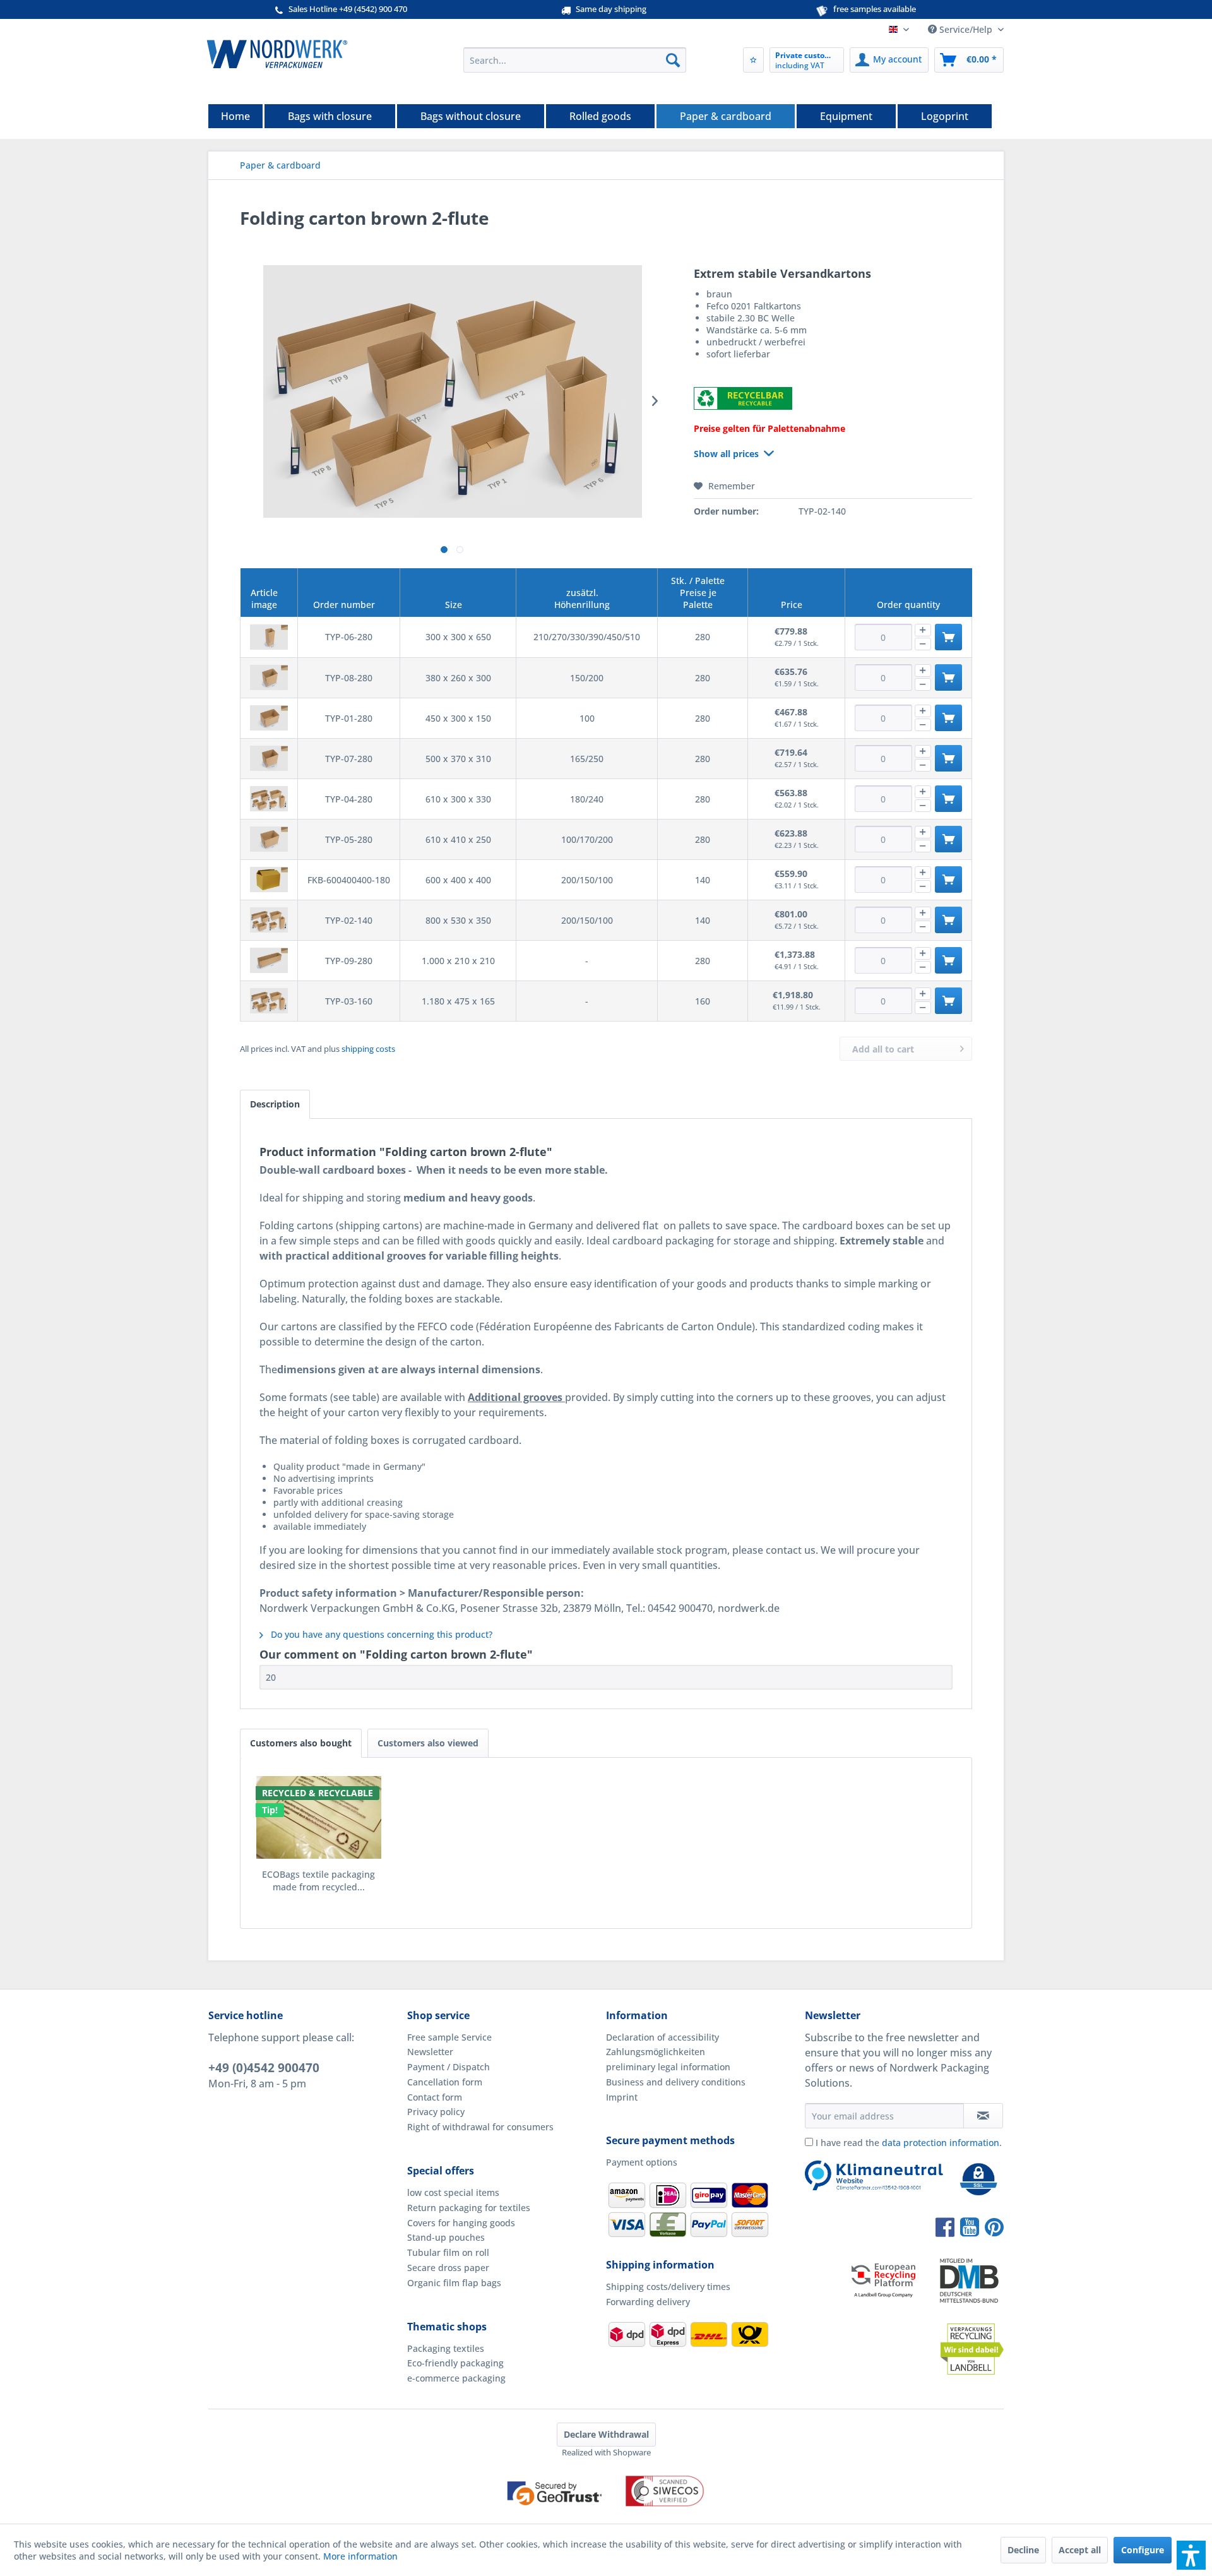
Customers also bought (301, 1743)
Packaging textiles (446, 2348)
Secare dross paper (448, 2268)
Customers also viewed (428, 1743)
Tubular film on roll (448, 2252)
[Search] (673, 60)
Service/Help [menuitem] (966, 29)
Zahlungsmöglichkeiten (656, 2052)
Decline (1023, 2550)
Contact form (435, 2097)
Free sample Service (449, 2037)
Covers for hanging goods (461, 2223)
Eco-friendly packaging (455, 2363)
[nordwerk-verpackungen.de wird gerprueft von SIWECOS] (606, 2517)
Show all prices (726, 454)
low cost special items (453, 2192)
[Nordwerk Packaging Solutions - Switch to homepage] (277, 54)
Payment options (642, 2162)
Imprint (622, 2097)
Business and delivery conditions (676, 2082)
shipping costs (368, 1049)
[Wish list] (753, 60)
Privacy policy (436, 2112)
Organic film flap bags (454, 2283)
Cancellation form (445, 2082)
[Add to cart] (948, 637)
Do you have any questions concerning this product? (380, 1634)
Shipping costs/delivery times (668, 2287)
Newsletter (430, 2052)
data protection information (941, 2143)
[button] (1191, 2555)
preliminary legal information (668, 2067)
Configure (1143, 2550)
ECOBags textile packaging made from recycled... (318, 1881)
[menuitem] (575, 60)
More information (360, 2556)
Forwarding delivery (648, 2302)
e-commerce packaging (456, 2378)
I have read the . (909, 2143)
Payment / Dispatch (449, 2067)
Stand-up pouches (446, 2237)
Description (275, 1104)
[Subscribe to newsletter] (983, 2116)
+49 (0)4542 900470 (264, 2068)
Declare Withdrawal (606, 2434)
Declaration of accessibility (662, 2037)
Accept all (1080, 2550)
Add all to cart (883, 1049)
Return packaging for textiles (469, 2208)
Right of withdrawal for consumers (480, 2127)
